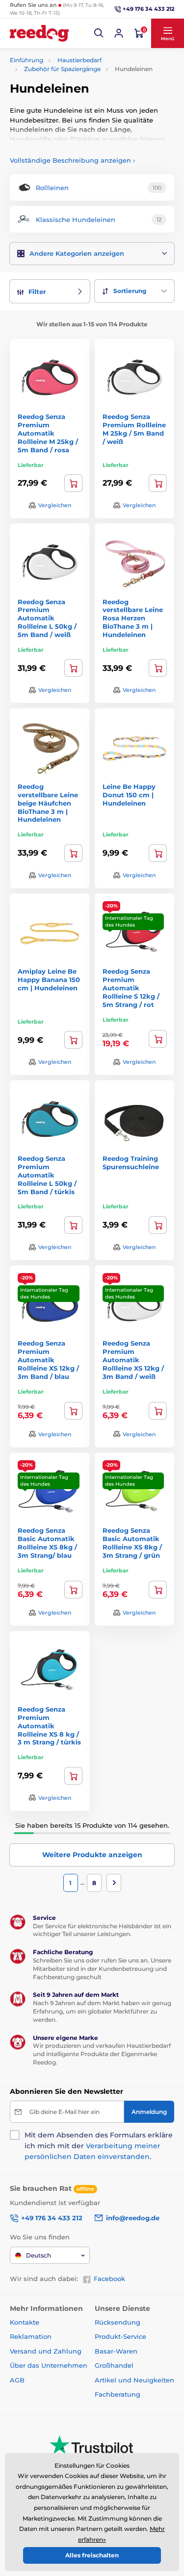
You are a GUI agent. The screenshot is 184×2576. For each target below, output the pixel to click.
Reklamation (31, 2336)
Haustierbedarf (79, 60)
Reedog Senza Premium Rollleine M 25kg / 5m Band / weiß (134, 429)
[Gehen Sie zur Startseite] (39, 33)
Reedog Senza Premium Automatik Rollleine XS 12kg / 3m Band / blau (48, 1360)
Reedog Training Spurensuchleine (131, 1163)
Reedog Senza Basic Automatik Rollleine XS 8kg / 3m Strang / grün (132, 1543)
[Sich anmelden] (119, 33)
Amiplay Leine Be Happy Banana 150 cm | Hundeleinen (49, 980)
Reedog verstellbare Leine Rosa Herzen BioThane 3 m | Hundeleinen (133, 618)
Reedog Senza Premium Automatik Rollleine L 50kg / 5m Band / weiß (47, 618)
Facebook (109, 2279)
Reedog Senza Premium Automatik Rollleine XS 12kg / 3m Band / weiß (133, 1360)
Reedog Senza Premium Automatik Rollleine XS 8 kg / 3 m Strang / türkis (49, 1726)
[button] (99, 33)
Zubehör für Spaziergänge (62, 69)
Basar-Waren (116, 2351)
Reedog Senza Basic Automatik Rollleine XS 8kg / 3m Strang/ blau (47, 1543)
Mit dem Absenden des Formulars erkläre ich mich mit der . (99, 2146)
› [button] (72, 160)
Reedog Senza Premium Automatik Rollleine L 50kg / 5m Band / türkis (47, 1175)
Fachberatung (118, 2394)
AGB (17, 2380)
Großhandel (114, 2365)
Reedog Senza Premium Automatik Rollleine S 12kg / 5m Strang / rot (131, 988)
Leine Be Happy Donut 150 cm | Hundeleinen (129, 795)
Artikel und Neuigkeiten (134, 2380)
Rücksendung (118, 2322)
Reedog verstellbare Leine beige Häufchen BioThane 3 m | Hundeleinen (48, 803)
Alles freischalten (92, 2555)
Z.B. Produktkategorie (68, 100)
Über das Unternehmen (49, 2365)
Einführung (26, 60)
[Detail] (158, 668)
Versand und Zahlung (46, 2351)
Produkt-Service (120, 2336)
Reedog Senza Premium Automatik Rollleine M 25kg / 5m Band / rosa (48, 433)
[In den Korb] (73, 483)
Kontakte (25, 2322)
